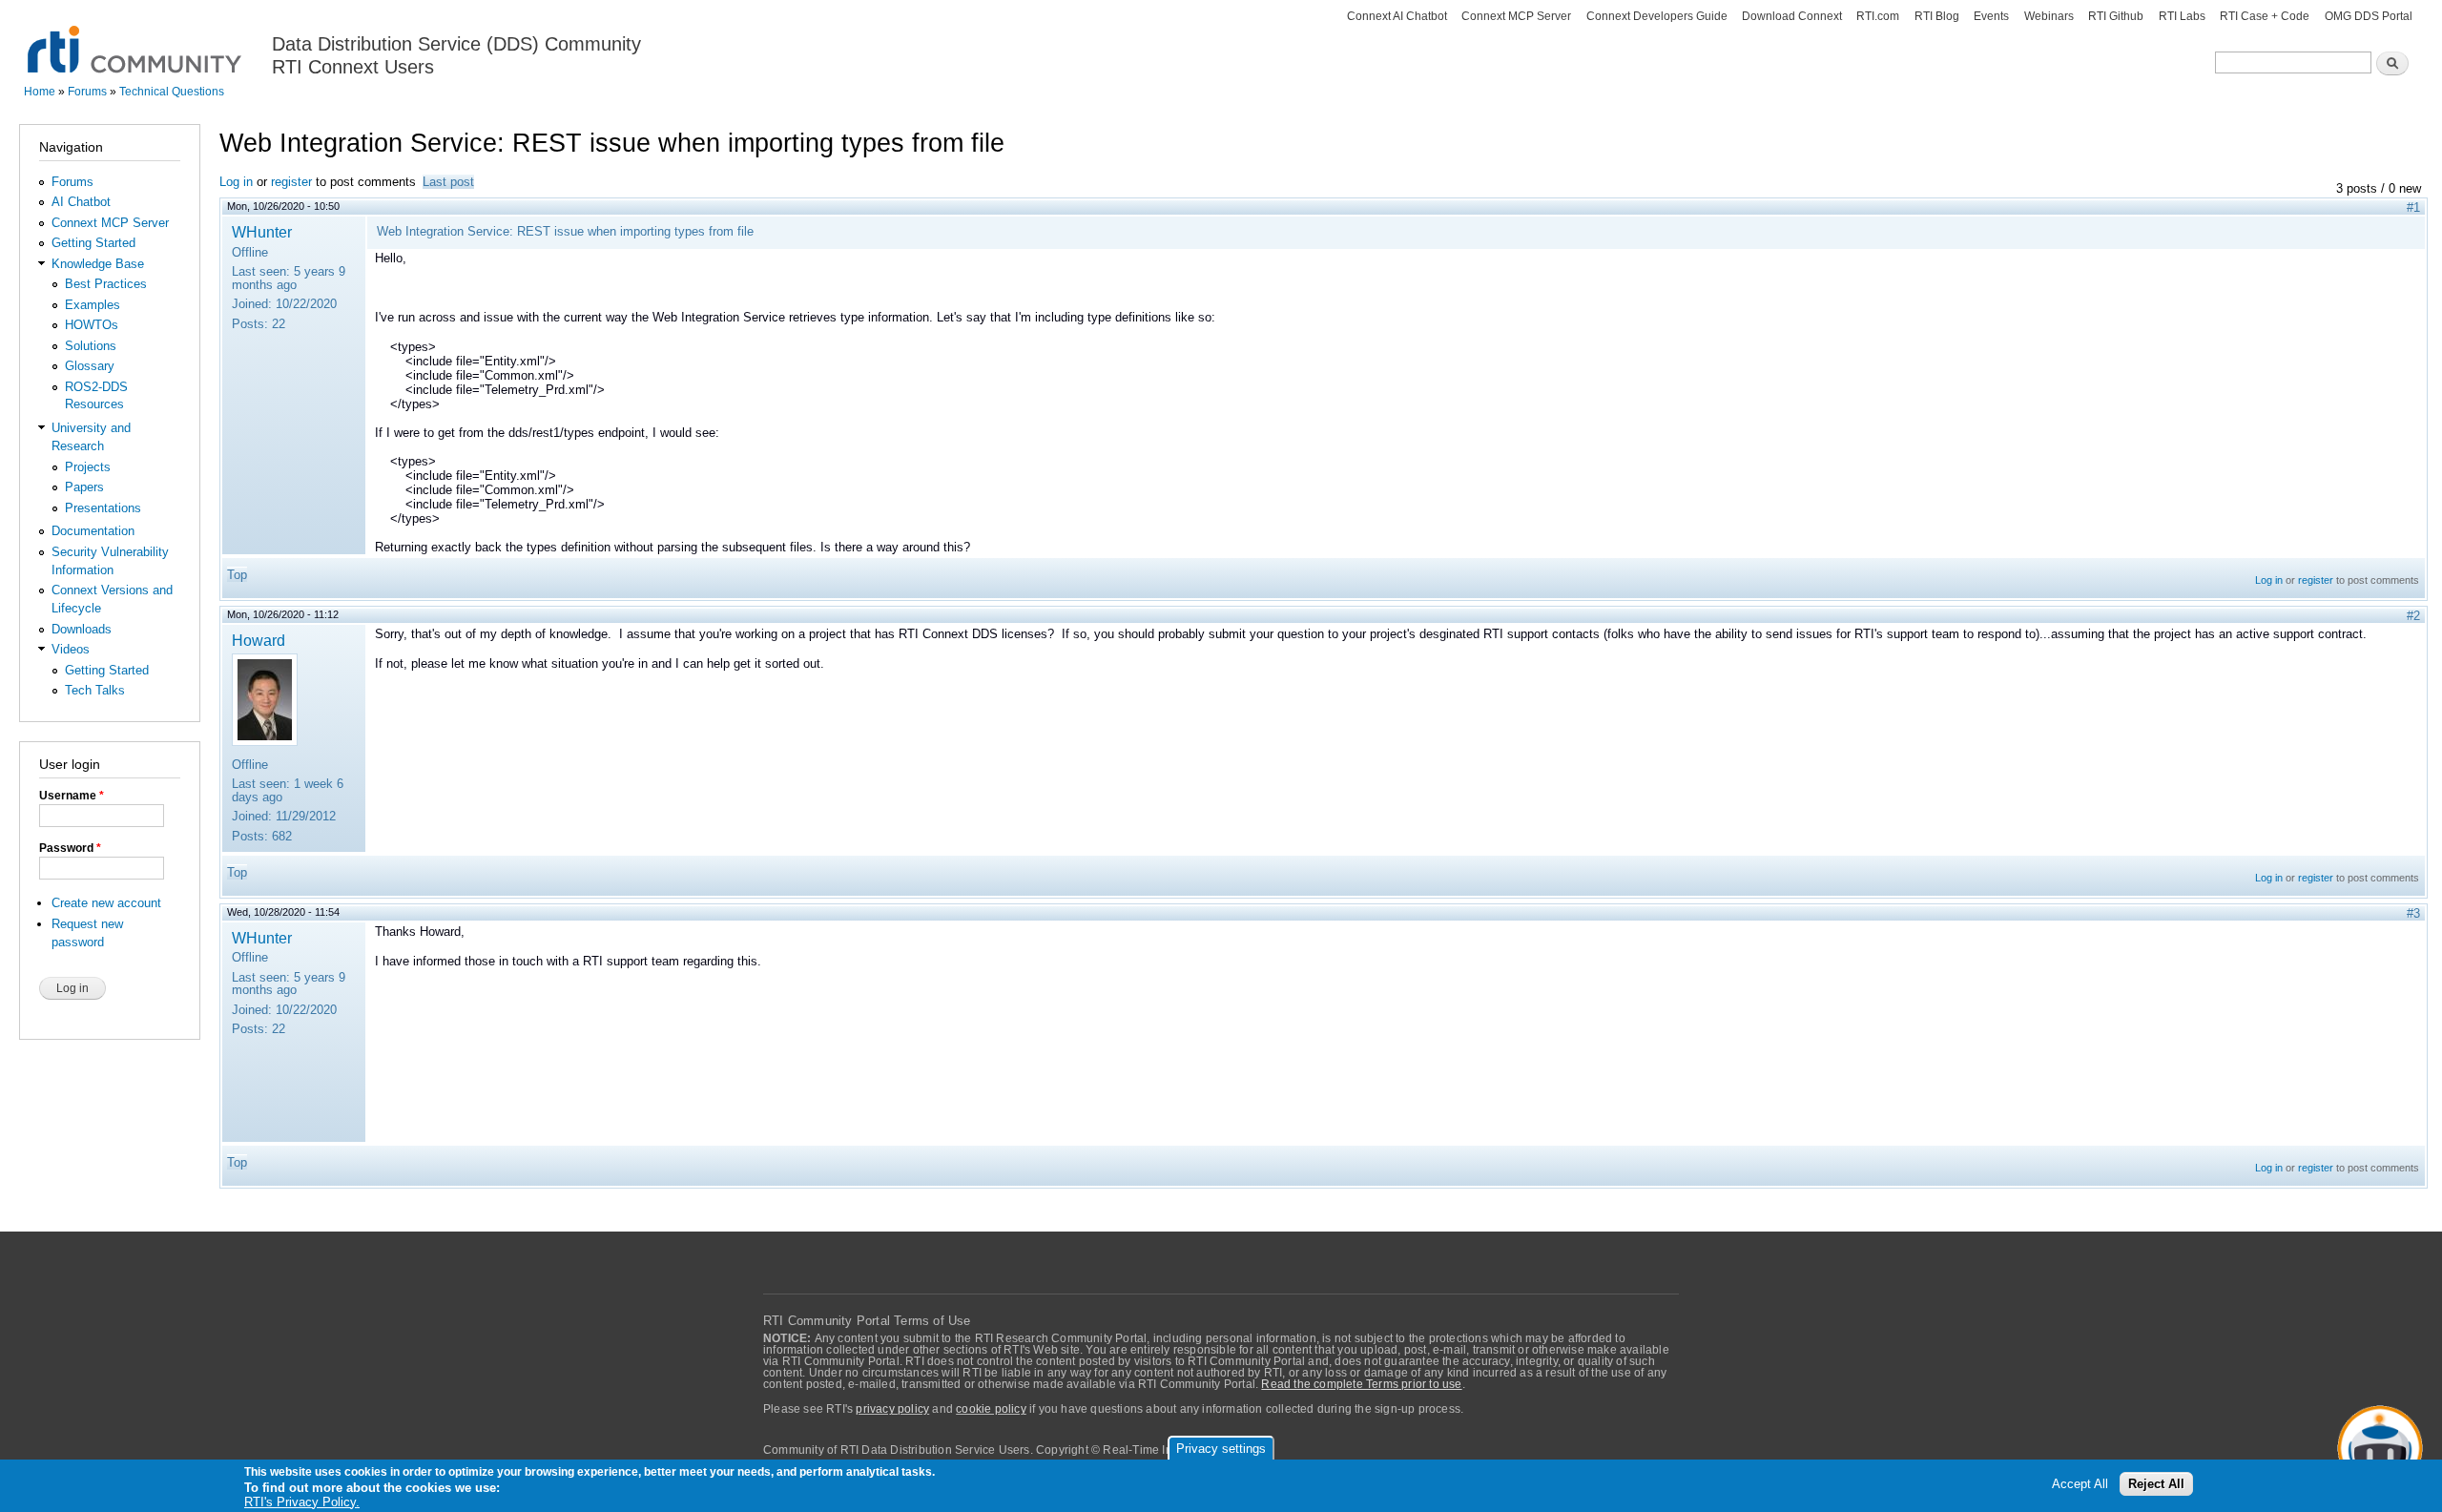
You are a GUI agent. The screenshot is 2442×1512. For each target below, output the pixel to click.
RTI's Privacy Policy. (302, 1502)
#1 (2413, 207)
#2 (2413, 616)
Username (72, 796)
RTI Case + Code (2265, 16)
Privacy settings (1221, 1449)
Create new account (106, 903)
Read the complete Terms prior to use (1361, 1384)
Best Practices (106, 284)
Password (70, 848)
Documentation (93, 531)
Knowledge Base (98, 264)
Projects (88, 467)
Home (40, 92)
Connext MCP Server (1516, 16)
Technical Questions (172, 92)
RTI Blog (1937, 16)
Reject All (2156, 1485)
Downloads (82, 629)
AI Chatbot (81, 202)
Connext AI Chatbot (1397, 16)
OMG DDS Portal (2369, 16)
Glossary (90, 366)
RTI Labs (2182, 16)
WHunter (262, 232)
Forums (87, 92)
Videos (71, 649)
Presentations (103, 508)
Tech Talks (95, 690)
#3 (2413, 913)
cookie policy (991, 1409)
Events (1991, 16)
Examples (93, 305)
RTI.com (1878, 16)
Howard (259, 640)
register (291, 182)
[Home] (136, 39)
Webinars (2049, 16)
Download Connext (1792, 16)
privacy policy (892, 1409)
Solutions (91, 346)
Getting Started (93, 243)
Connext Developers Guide (1657, 16)
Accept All (2080, 1485)
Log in (236, 182)
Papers (84, 487)
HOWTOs (92, 325)
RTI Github (2116, 16)
